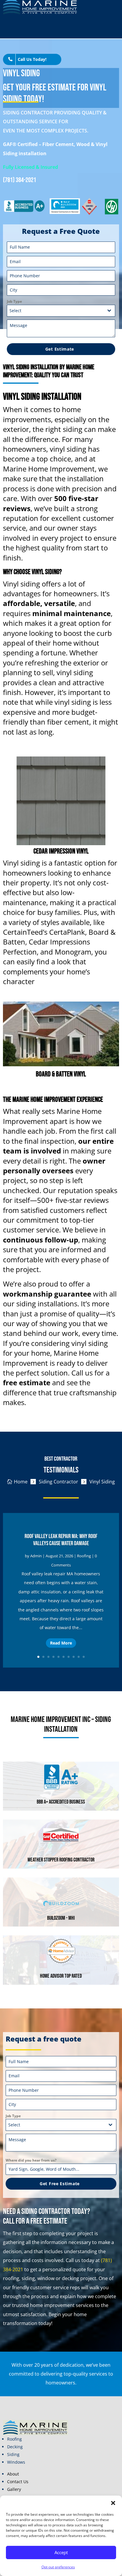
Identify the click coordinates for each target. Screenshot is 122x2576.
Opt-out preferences (58, 2567)
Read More (61, 1643)
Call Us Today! (32, 59)
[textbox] (56, 311)
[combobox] (61, 311)
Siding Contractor (58, 1482)
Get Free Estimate (60, 2184)
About (13, 2474)
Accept (61, 2552)
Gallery (14, 2489)
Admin (36, 1556)
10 (84, 1657)
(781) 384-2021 (20, 180)
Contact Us (18, 2482)
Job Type (14, 301)
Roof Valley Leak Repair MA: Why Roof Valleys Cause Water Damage (61, 1540)
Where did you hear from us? (31, 2160)
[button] (113, 2503)
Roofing (84, 1556)
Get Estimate (60, 349)
